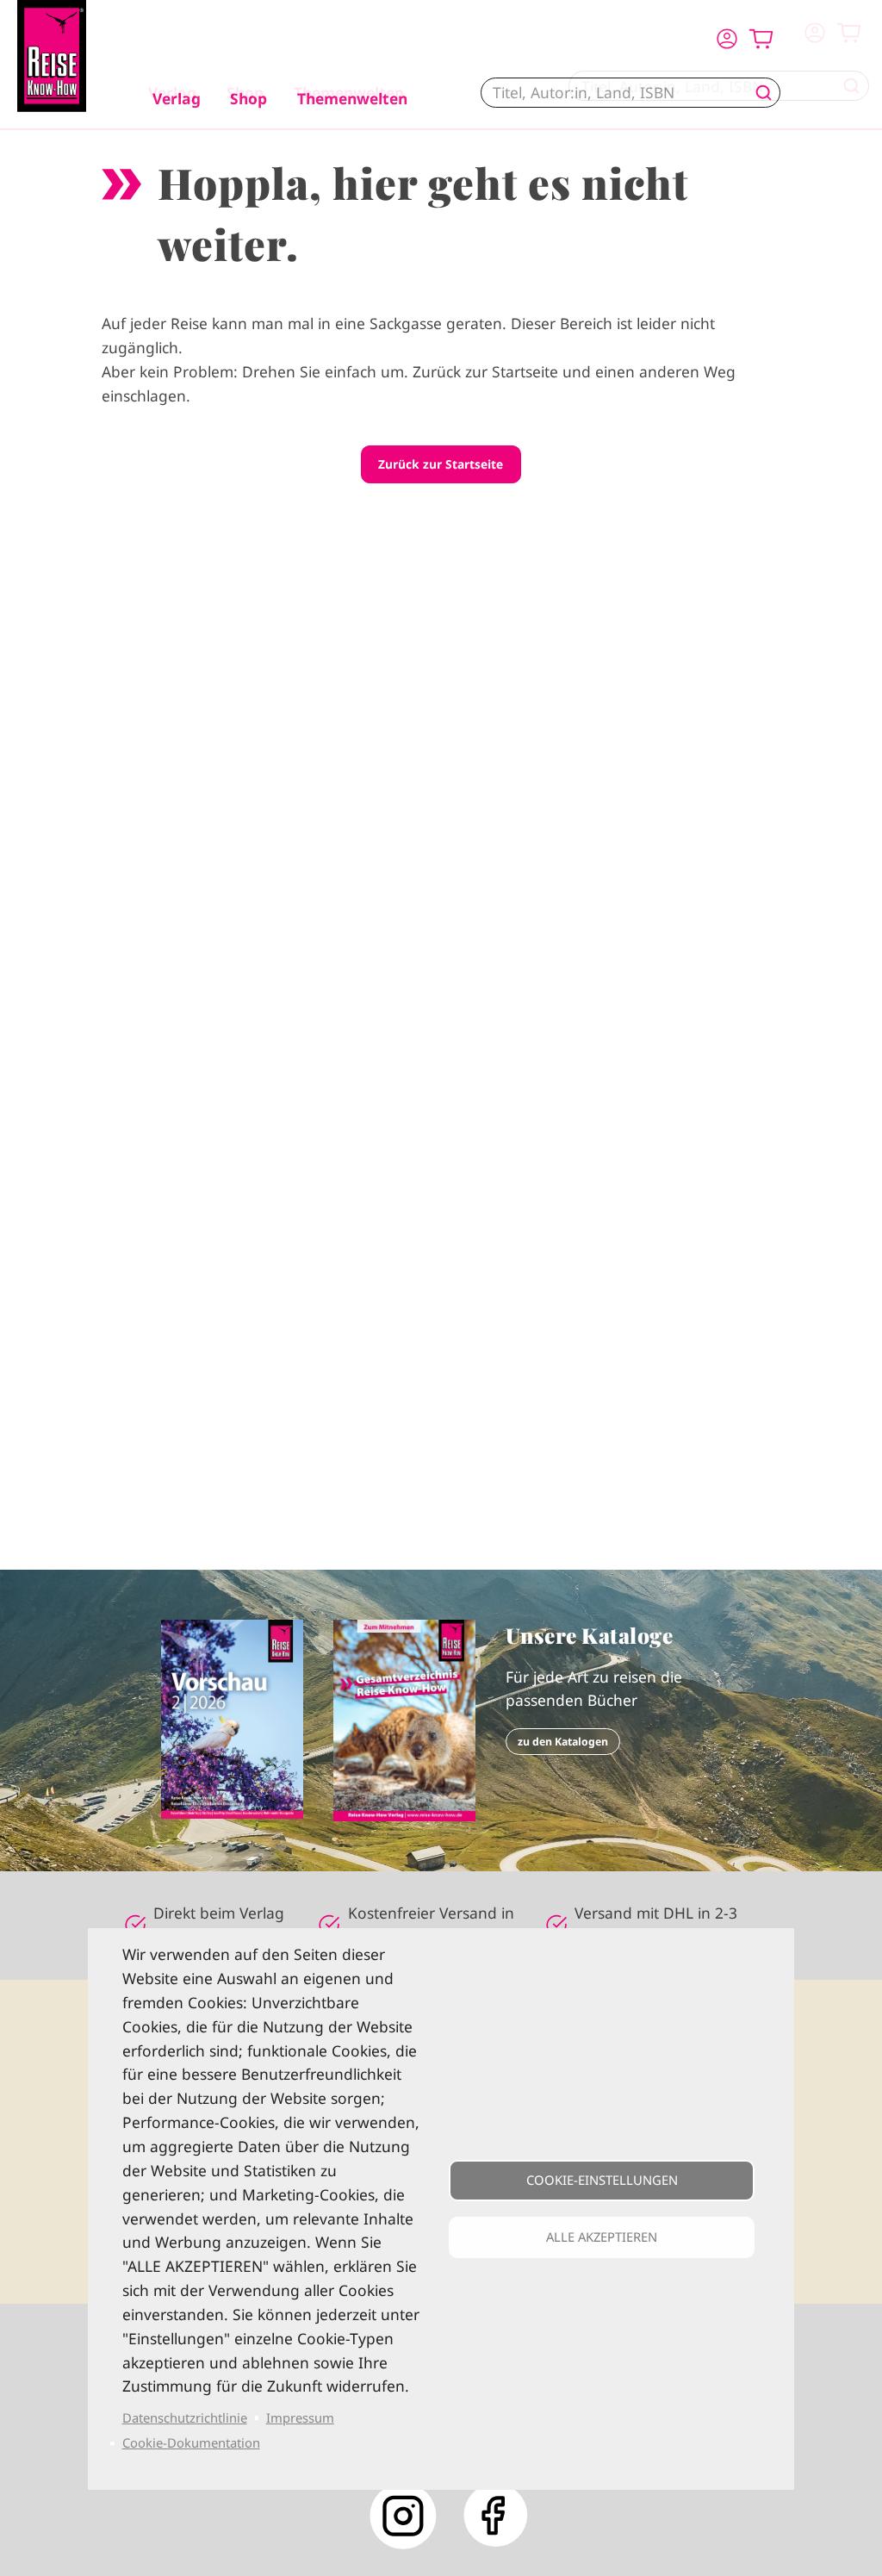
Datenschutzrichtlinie (185, 2417)
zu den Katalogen (563, 1742)
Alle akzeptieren (602, 2237)
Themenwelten (352, 98)
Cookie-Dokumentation (191, 2442)
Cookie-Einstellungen (602, 2180)
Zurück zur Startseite (441, 464)
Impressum (300, 2417)
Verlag (177, 98)
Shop (248, 98)
